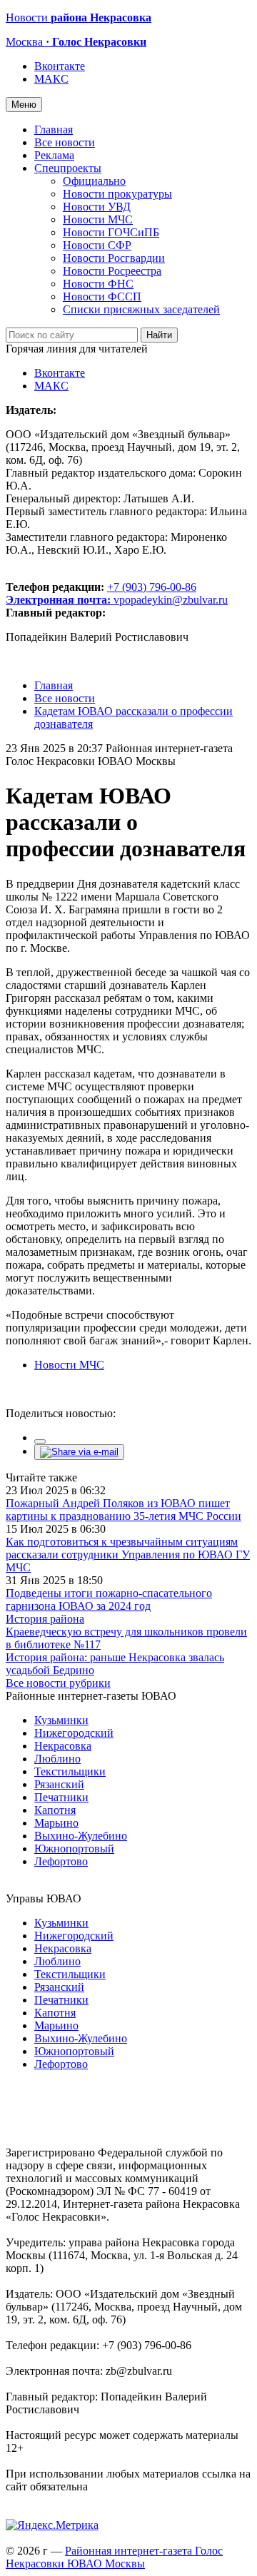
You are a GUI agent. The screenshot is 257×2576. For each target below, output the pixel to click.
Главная (54, 130)
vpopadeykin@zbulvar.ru (171, 600)
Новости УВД (97, 207)
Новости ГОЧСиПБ (111, 232)
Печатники (61, 1797)
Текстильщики (70, 1771)
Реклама (54, 155)
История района (45, 1619)
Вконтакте (60, 66)
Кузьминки (61, 1720)
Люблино (57, 1759)
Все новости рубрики (58, 1683)
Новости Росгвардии (114, 258)
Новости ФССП (102, 296)
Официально (94, 181)
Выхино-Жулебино (81, 1836)
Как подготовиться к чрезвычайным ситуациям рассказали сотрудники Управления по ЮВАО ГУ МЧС (128, 1555)
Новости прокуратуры (117, 194)
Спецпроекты (68, 168)
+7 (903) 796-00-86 (101, 593)
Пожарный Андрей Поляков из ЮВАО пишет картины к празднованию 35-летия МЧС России (124, 1510)
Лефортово (61, 1861)
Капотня (55, 1810)
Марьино (56, 1823)
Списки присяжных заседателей (141, 309)
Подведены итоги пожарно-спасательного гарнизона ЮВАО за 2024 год (109, 1599)
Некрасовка (63, 1746)
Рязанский (59, 1784)
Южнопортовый (74, 1849)
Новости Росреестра (112, 271)
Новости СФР (97, 245)
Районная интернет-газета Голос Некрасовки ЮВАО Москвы (114, 2557)
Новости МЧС (98, 219)
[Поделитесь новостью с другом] (79, 1452)
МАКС (51, 79)
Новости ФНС (98, 284)
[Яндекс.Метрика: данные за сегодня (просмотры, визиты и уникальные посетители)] (52, 2525)
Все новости (65, 142)
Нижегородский (74, 1733)
